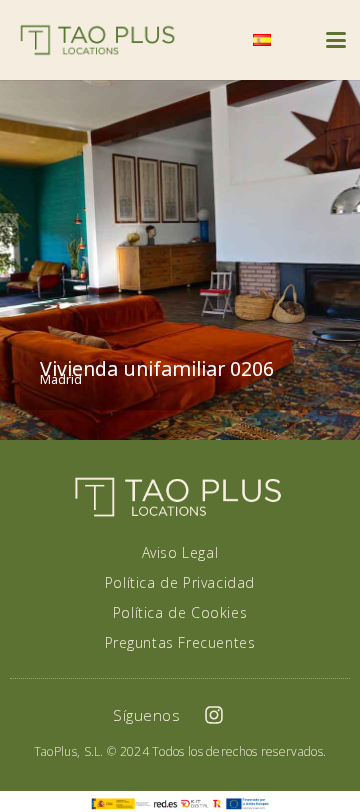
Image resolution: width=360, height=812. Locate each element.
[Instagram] (214, 715)
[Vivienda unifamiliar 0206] (180, 260)
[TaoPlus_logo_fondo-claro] (97, 40)
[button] (214, 40)
